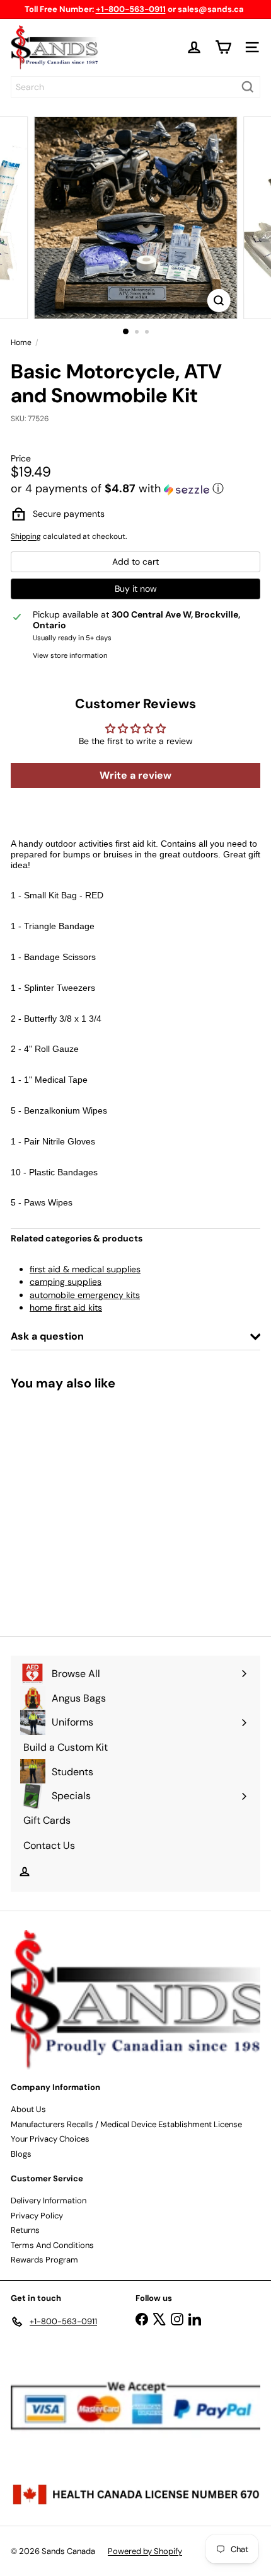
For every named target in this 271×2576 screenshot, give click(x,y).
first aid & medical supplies (85, 1269)
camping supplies (66, 1282)
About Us (28, 2109)
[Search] (248, 87)
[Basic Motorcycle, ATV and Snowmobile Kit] (89, 1505)
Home (21, 342)
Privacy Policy (37, 2216)
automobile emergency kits (85, 1295)
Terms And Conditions (52, 2245)
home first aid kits (66, 1308)
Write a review (135, 775)
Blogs (21, 2154)
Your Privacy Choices (50, 2139)
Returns (25, 2230)
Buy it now (136, 589)
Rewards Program (44, 2260)
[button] (135, 489)
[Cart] (223, 47)
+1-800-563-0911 (131, 9)
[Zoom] (218, 301)
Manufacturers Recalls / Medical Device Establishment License (126, 2124)
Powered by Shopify (145, 2551)
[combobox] (135, 87)
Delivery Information (49, 2200)
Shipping (26, 536)
